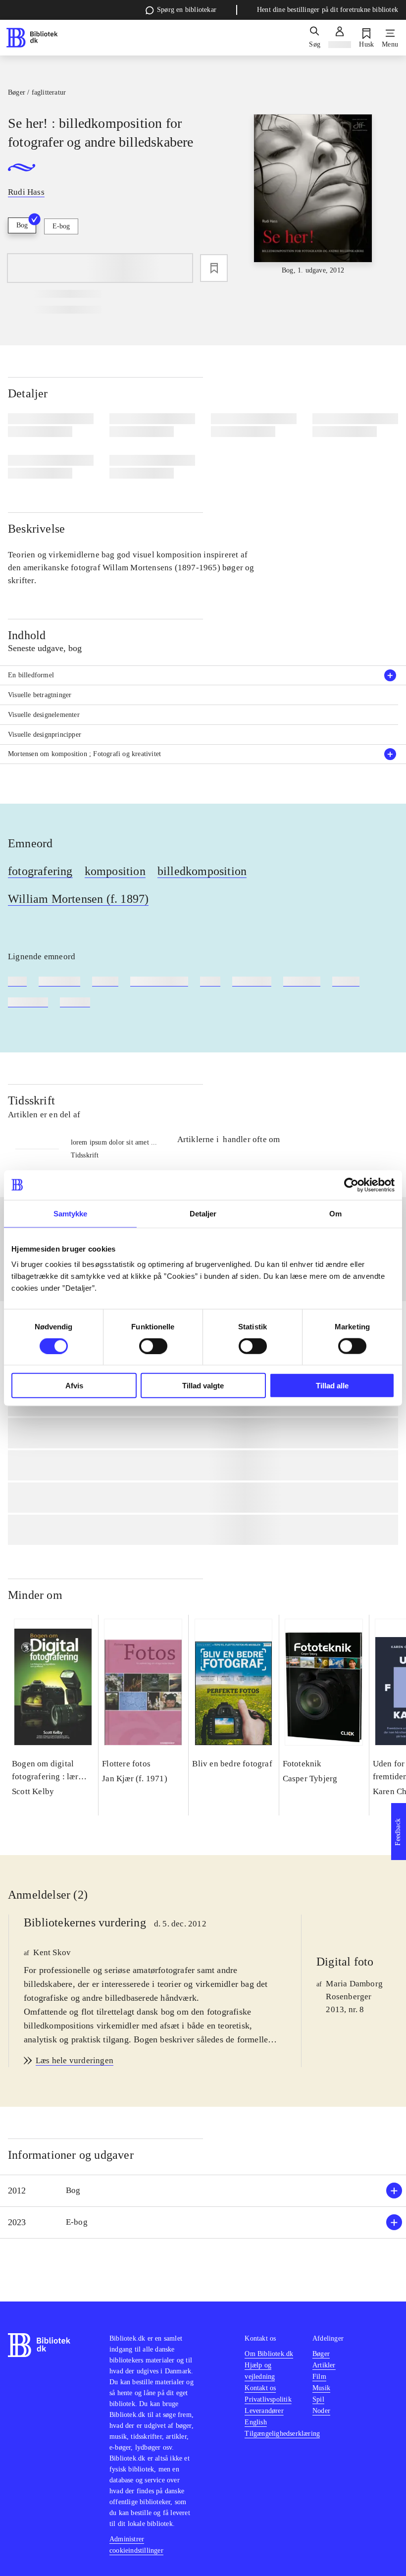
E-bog (61, 226)
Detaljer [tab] (203, 1213)
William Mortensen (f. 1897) (78, 899)
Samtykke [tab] (71, 1213)
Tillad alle (332, 1386)
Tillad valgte (203, 1386)
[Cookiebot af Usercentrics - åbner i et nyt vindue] (351, 1185)
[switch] (153, 1346)
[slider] (313, 195)
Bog (22, 225)
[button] (203, 2191)
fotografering (40, 871)
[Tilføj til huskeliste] (214, 268)
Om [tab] (335, 1213)
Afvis (74, 1386)
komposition (115, 871)
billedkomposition (202, 871)
